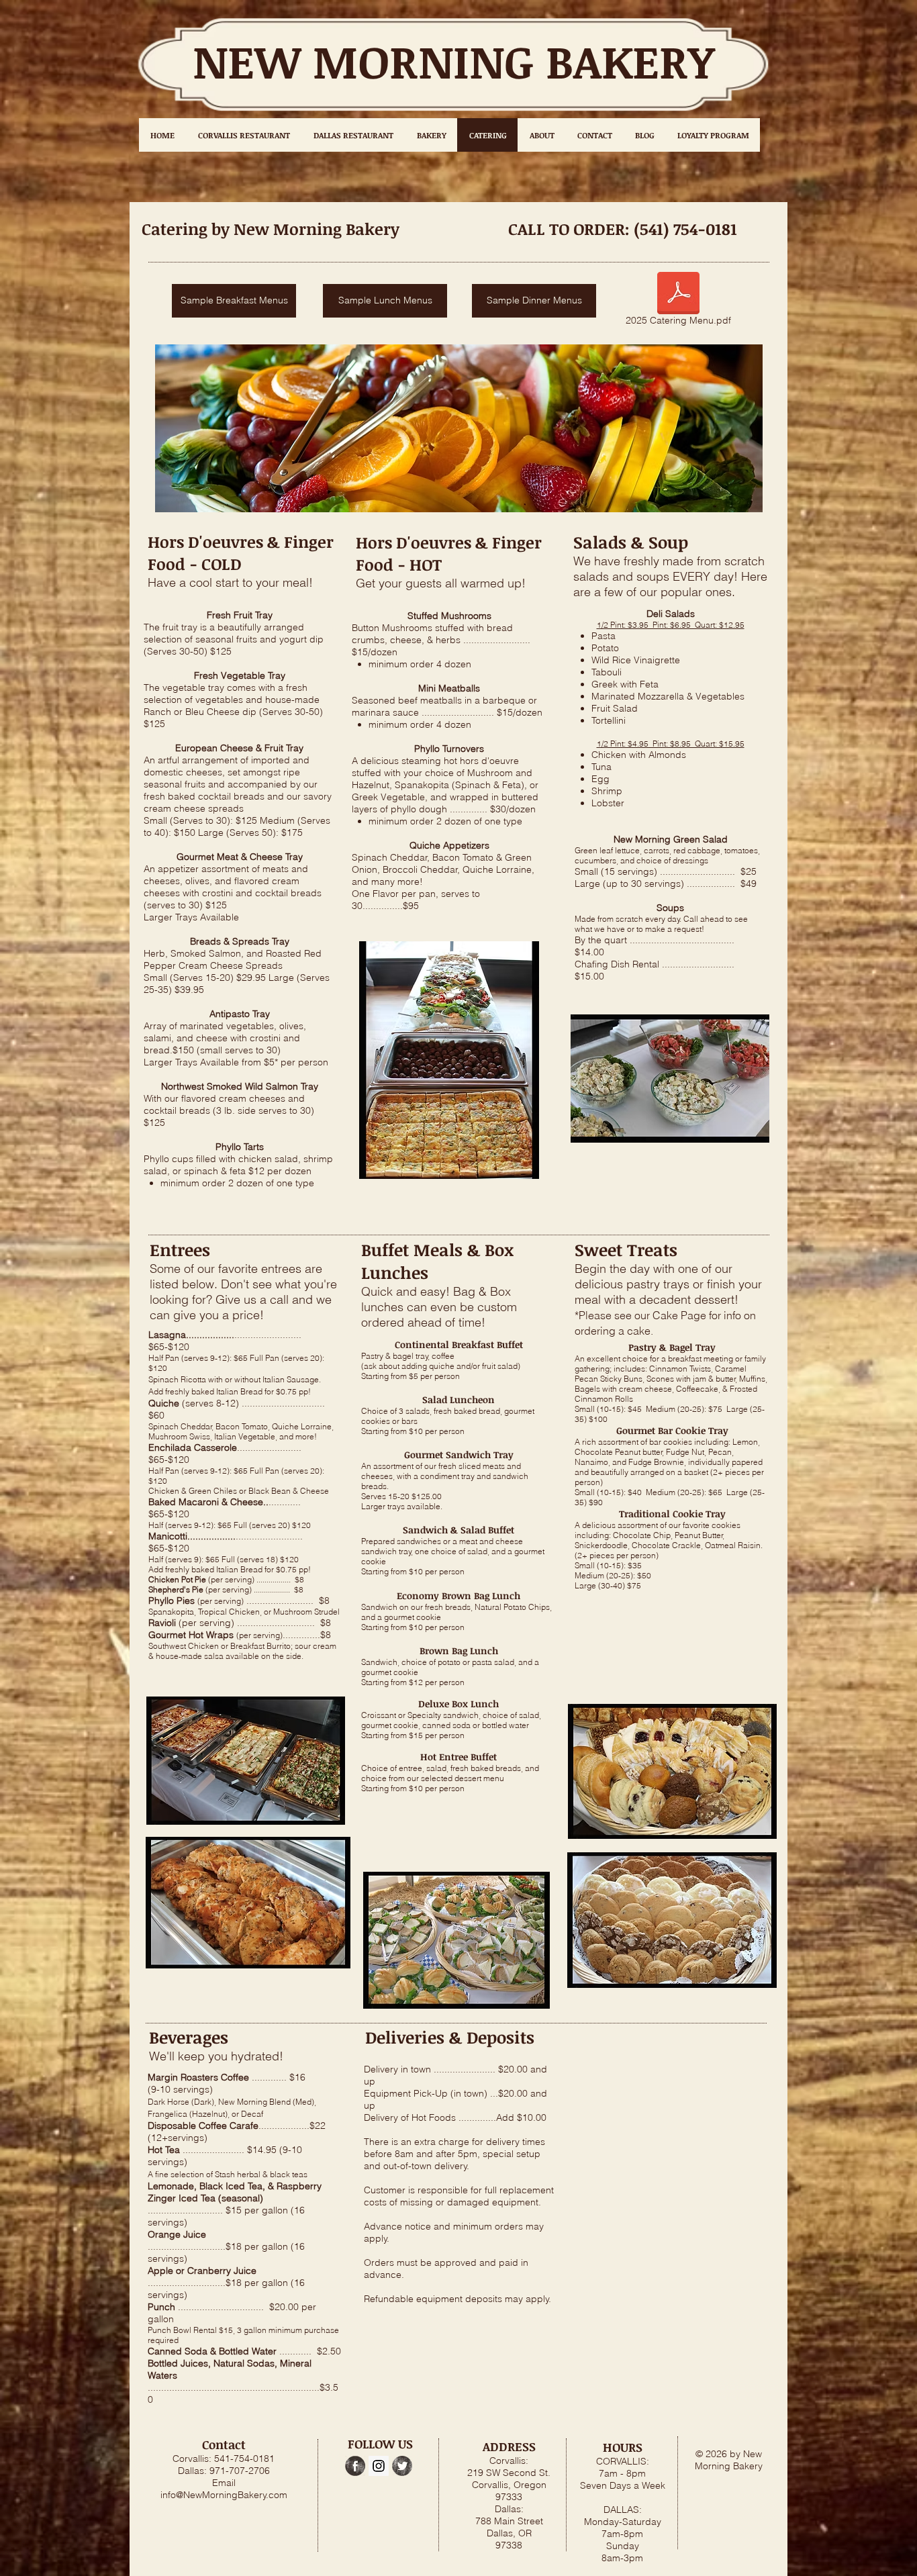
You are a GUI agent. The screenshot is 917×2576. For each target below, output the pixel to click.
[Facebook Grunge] (355, 2466)
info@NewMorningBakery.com (224, 2495)
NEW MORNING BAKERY (453, 61)
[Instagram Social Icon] (379, 2466)
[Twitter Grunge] (402, 2466)
